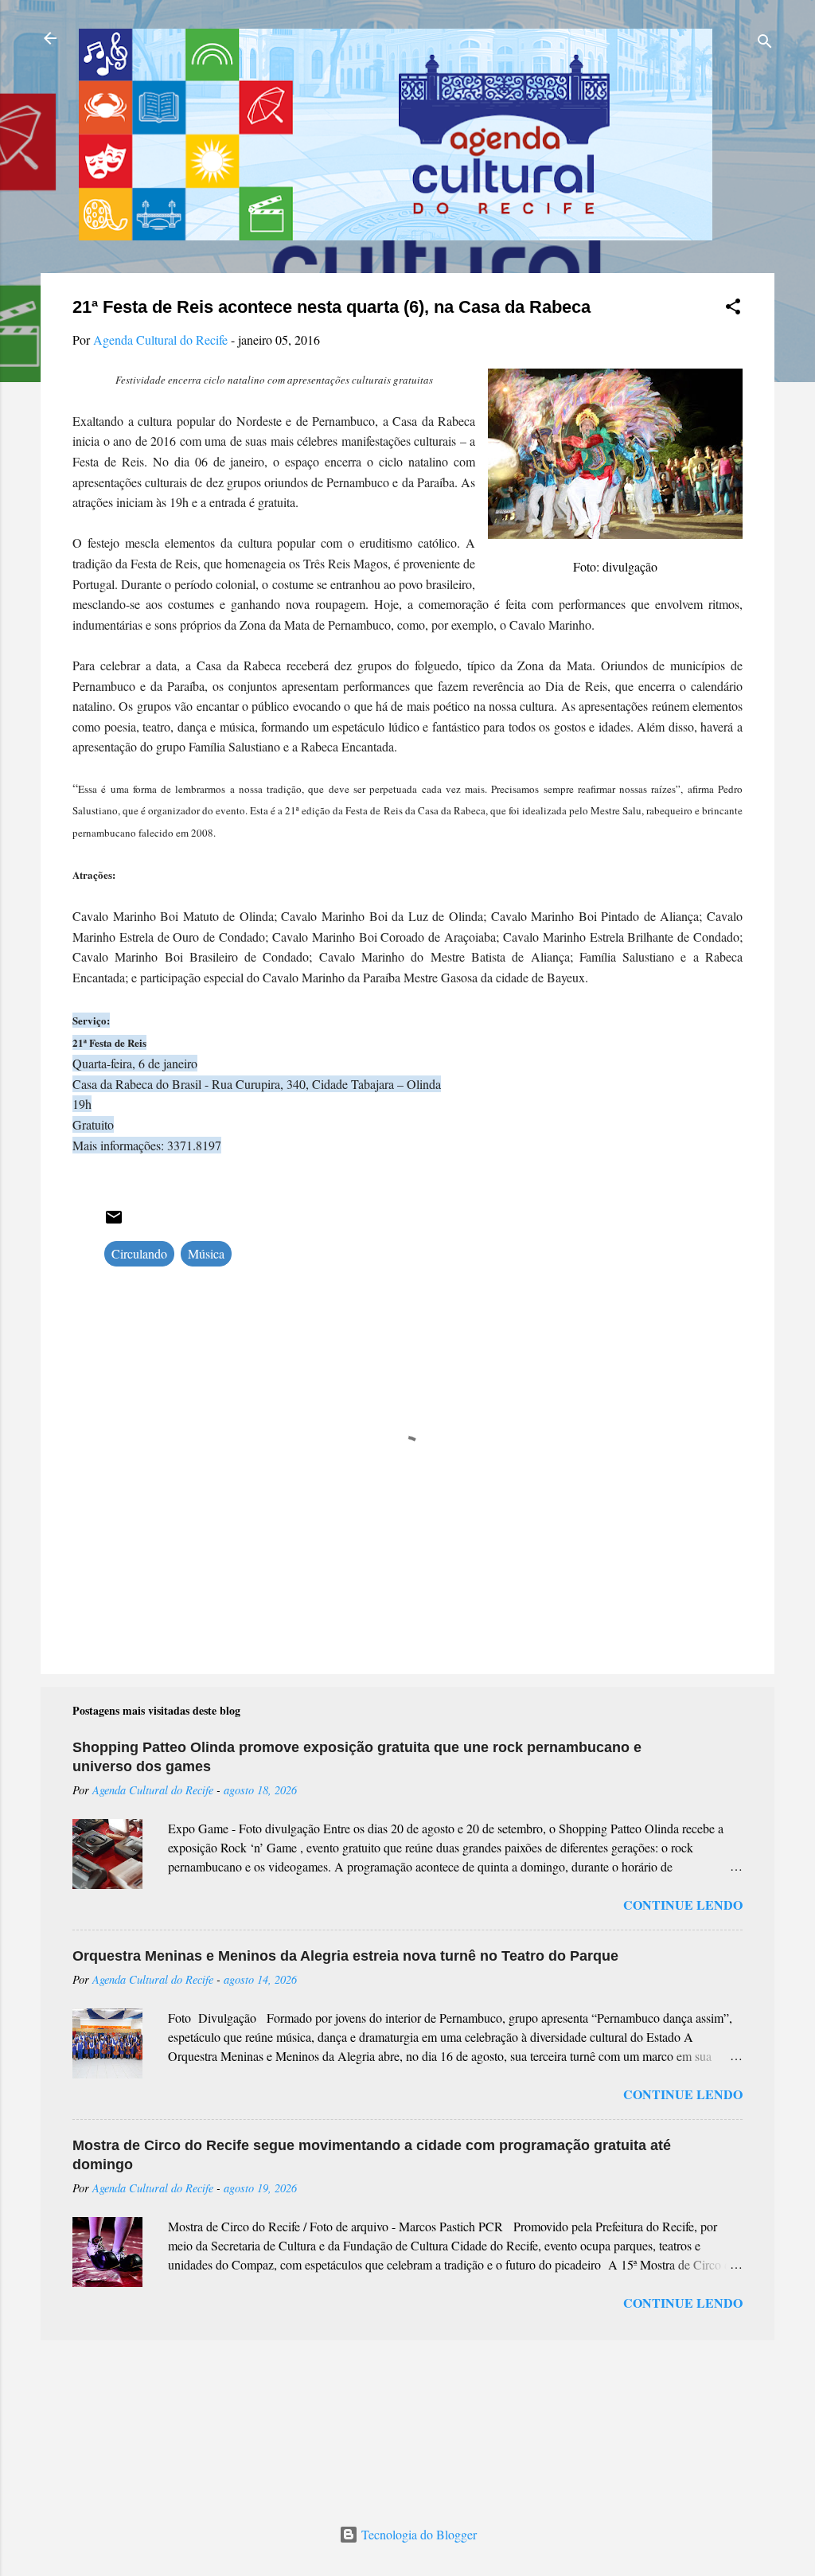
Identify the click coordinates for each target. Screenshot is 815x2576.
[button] (733, 309)
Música (206, 1253)
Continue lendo (683, 1905)
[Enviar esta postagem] (114, 1222)
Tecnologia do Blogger (417, 2534)
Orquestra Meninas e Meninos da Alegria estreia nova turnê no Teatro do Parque (345, 1956)
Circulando (139, 1253)
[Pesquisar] (765, 43)
